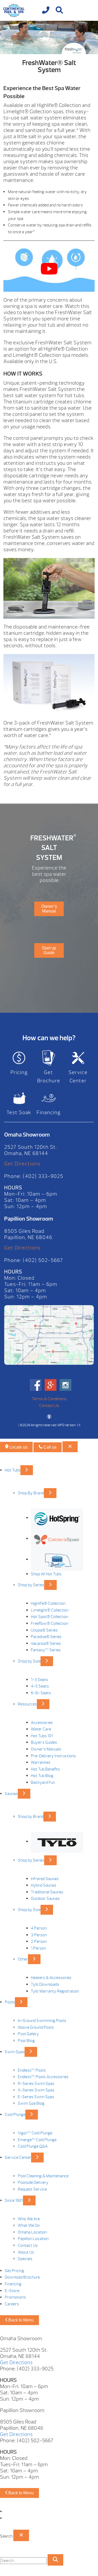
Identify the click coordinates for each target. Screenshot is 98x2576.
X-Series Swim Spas (36, 2090)
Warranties (41, 1762)
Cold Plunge (15, 2115)
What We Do (29, 2225)
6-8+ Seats (41, 1693)
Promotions (15, 2297)
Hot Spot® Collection (50, 1617)
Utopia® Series (44, 1630)
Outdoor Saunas (45, 1899)
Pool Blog (26, 2041)
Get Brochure (49, 1077)
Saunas (11, 1794)
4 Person (39, 1928)
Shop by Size (29, 1661)
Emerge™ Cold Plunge (37, 2140)
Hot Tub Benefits (45, 1769)
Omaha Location (32, 2232)
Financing (49, 1112)
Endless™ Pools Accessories (43, 2077)
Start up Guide (49, 950)
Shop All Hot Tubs (46, 1574)
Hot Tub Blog (42, 1776)
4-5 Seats (40, 1686)
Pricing (19, 1072)
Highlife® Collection (48, 1603)
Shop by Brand (31, 1817)
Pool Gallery (28, 2034)
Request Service (32, 2189)
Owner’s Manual (49, 909)
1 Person (38, 1948)
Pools (10, 2002)
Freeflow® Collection (50, 1623)
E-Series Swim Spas (36, 2097)
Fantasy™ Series (46, 1650)
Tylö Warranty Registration (55, 1991)
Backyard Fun (43, 1782)
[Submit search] (55, 2560)
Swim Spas (15, 2052)
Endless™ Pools (32, 2070)
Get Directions (22, 1164)
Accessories (42, 1723)
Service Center (78, 1077)
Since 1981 (14, 2200)
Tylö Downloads (45, 1984)
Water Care (41, 1729)
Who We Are (29, 2219)
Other (23, 1959)
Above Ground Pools (36, 2027)
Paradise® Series (46, 1637)
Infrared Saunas (45, 1879)
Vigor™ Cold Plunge (35, 2133)
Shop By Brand (31, 1493)
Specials (25, 2259)
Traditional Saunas (47, 1892)
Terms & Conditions (49, 1399)
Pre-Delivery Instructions (53, 1756)
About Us (26, 2252)
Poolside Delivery (33, 2182)
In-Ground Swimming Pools (42, 2021)
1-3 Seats (39, 1680)
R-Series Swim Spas (36, 2084)
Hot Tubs (13, 1470)
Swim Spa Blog (31, 2103)
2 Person (39, 1941)
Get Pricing (14, 2271)
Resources (27, 1704)
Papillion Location (33, 2239)
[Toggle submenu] (27, 1470)
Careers (12, 2304)
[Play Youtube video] (49, 269)
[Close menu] (70, 1447)
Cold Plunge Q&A (33, 2146)
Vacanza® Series (46, 1644)
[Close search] (21, 2535)
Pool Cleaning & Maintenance (43, 2176)
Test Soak (19, 1112)
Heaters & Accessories (51, 1978)
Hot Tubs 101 (42, 1736)
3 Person (39, 1935)
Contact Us (49, 1406)
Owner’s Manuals (46, 1749)
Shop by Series (31, 1585)
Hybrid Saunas (44, 1885)
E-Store (12, 2291)
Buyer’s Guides (44, 1742)
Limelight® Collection (50, 1610)
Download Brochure (22, 2277)
